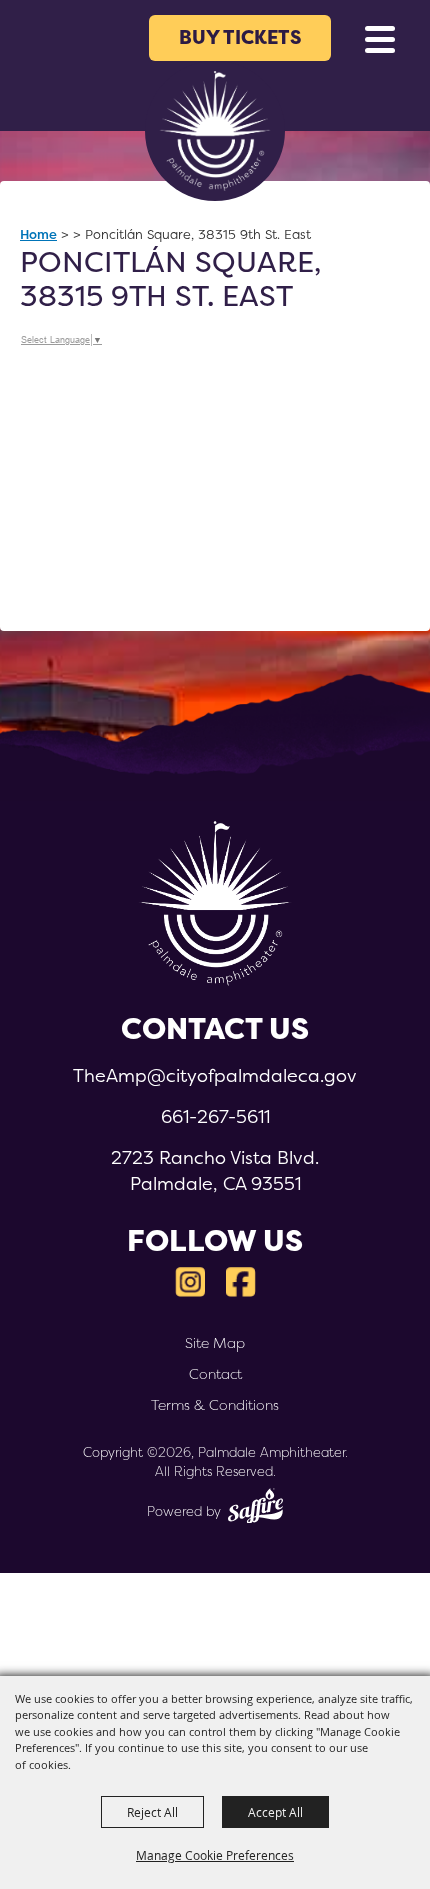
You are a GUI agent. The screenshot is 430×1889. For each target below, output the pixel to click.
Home (38, 234)
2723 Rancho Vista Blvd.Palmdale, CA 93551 (215, 1170)
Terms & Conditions (215, 1405)
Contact (215, 1374)
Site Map (215, 1343)
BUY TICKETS (240, 37)
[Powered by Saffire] (255, 1508)
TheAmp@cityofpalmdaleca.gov (215, 1075)
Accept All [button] (275, 1812)
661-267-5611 (215, 1116)
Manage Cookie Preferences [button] (215, 1855)
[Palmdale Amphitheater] (215, 131)
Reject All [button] (152, 1812)
